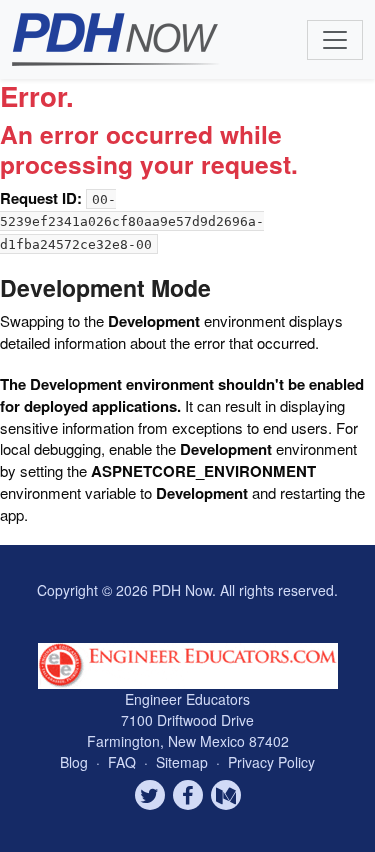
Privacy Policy (271, 762)
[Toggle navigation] (335, 40)
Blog (74, 762)
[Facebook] (188, 795)
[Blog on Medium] (226, 795)
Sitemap (184, 762)
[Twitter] (150, 795)
